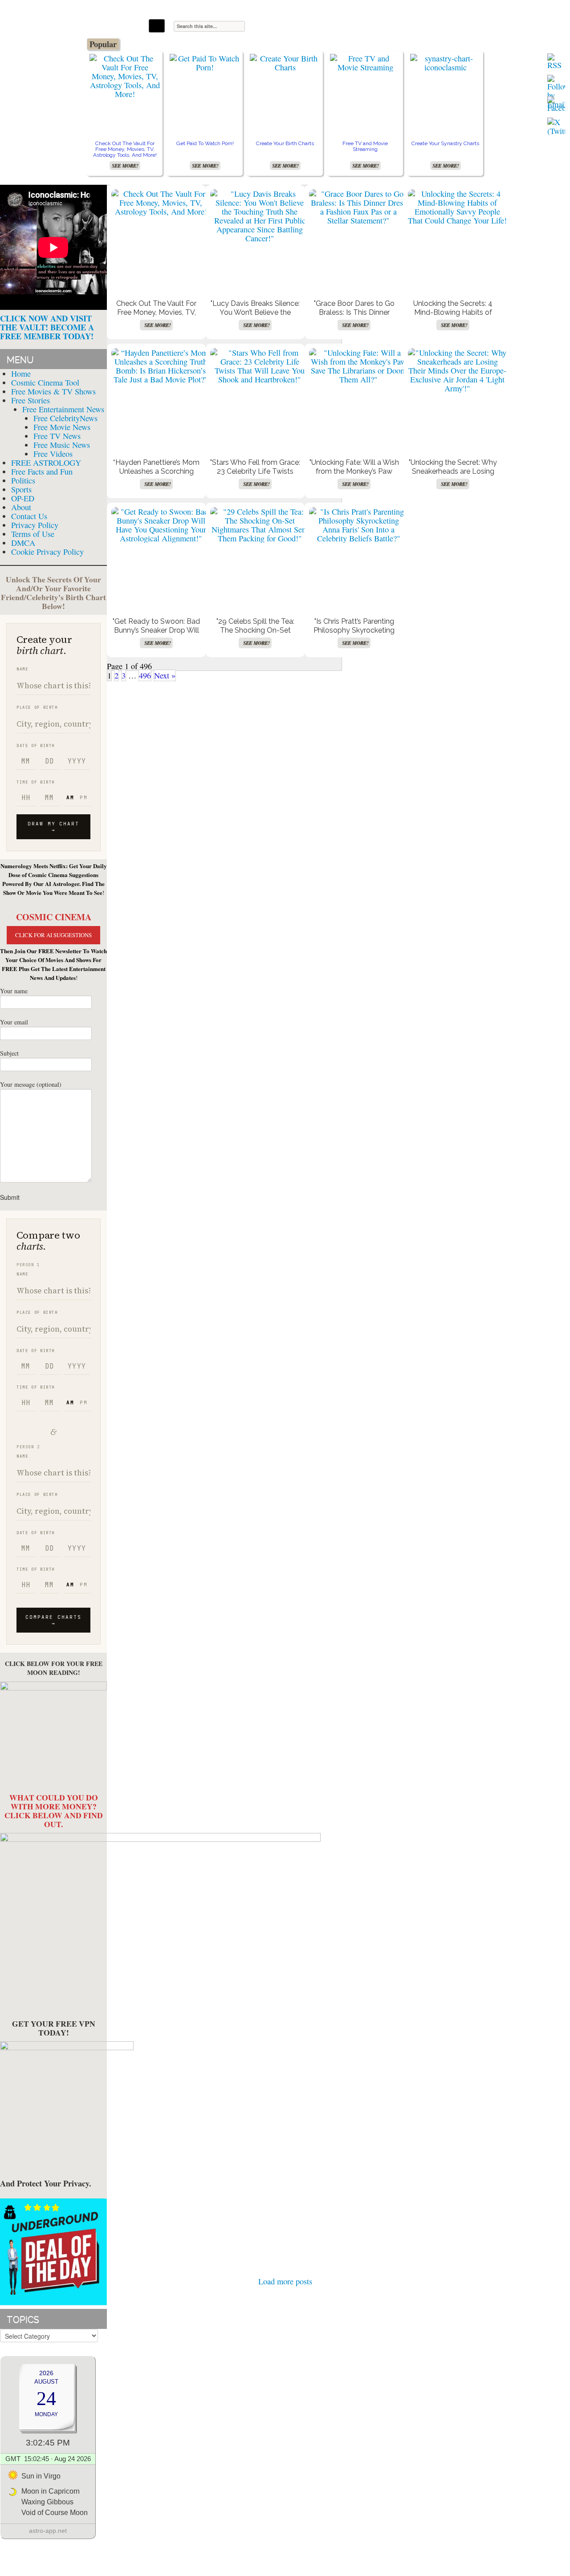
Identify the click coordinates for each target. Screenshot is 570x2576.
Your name (14, 991)
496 (145, 675)
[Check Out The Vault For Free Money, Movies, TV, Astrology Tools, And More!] (125, 76)
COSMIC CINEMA (54, 917)
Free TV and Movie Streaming (365, 146)
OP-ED (23, 498)
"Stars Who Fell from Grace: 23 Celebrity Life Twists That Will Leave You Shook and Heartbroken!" (255, 476)
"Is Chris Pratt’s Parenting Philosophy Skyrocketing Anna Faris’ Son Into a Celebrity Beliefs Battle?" (354, 635)
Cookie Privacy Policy (47, 552)
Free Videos (53, 454)
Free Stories (31, 400)
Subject (9, 1053)
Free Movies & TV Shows (53, 391)
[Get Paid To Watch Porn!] (205, 63)
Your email (14, 1022)
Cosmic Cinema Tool (45, 382)
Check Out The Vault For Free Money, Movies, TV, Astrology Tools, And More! (125, 149)
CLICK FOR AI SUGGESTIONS (53, 935)
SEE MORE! (125, 166)
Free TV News (57, 436)
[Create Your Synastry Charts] (445, 63)
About (21, 507)
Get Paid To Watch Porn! (205, 143)
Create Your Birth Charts (285, 143)
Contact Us (29, 516)
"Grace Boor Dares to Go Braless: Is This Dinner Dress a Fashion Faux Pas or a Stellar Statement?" (354, 317)
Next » (165, 675)
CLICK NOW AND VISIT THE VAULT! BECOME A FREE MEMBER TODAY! (47, 327)
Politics (23, 480)
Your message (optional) (31, 1084)
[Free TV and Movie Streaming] (365, 63)
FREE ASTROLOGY (46, 463)
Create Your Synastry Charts (445, 143)
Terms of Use (33, 534)
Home (21, 374)
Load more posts (285, 2281)
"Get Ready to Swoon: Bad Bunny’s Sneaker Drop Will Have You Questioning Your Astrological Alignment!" (157, 635)
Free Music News (62, 445)
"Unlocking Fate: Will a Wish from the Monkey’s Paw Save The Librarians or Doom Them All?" (354, 476)
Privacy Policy (35, 525)
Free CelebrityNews (65, 418)
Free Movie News (62, 427)
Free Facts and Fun (42, 471)
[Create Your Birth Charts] (285, 63)
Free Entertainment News (63, 409)
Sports (21, 489)
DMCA (23, 543)
